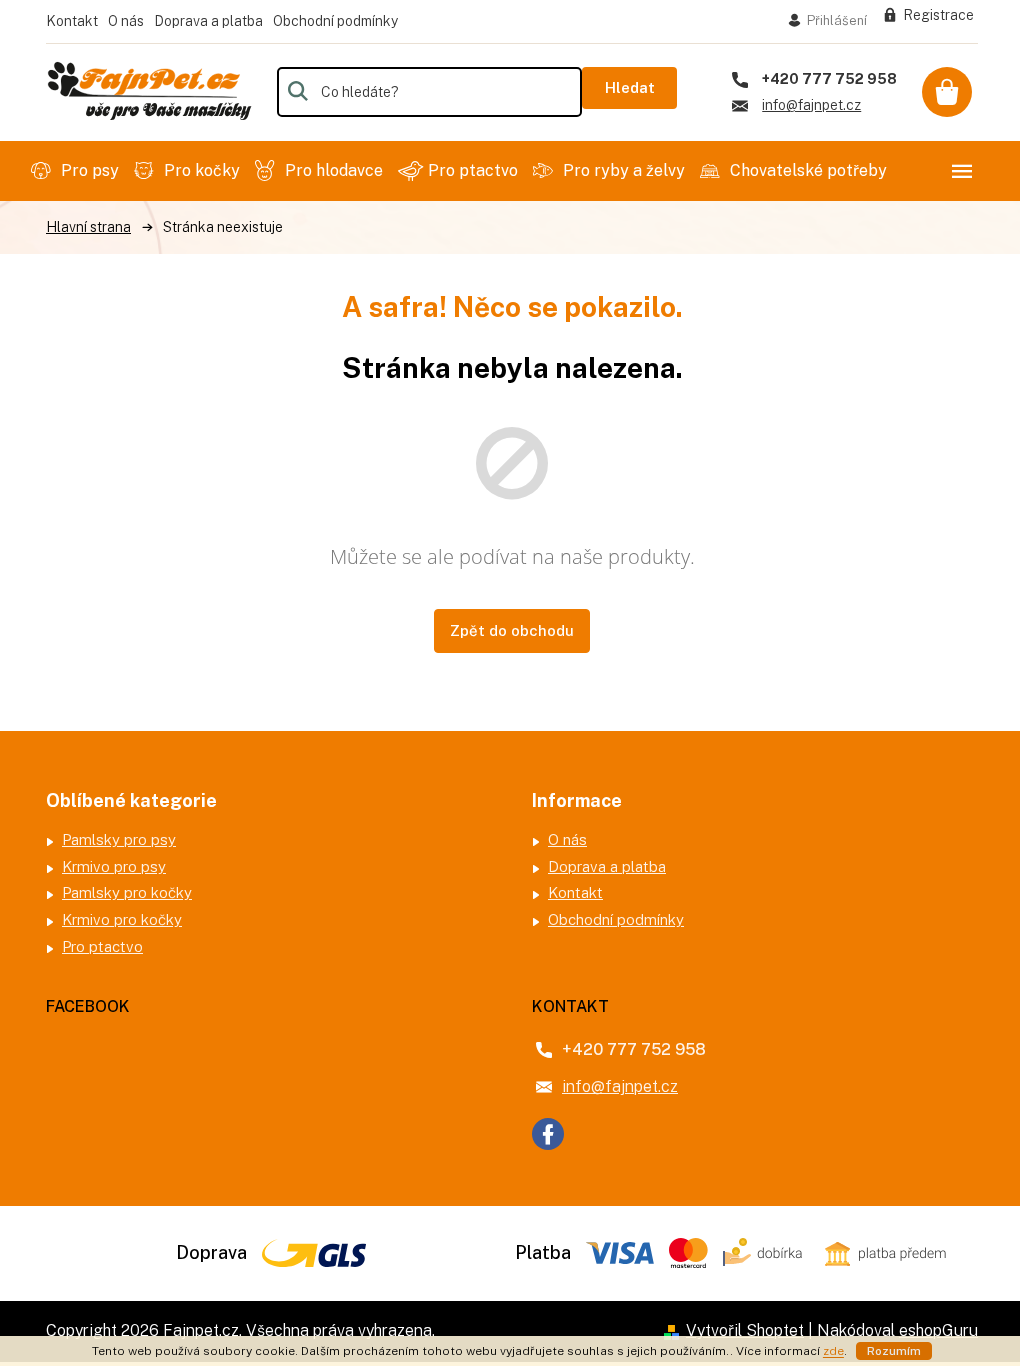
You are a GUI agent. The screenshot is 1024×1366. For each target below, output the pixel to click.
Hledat (630, 87)
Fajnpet (548, 1134)
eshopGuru (938, 1330)
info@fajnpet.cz (620, 1086)
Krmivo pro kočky (122, 919)
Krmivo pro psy (114, 866)
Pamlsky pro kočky (127, 892)
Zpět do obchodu (512, 630)
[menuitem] (77, 171)
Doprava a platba (208, 21)
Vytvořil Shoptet (745, 1330)
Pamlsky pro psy (119, 839)
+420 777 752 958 (634, 1049)
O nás (126, 21)
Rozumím (894, 1351)
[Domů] (88, 227)
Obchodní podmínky (335, 21)
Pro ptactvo (102, 946)
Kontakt (72, 21)
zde (833, 1351)
